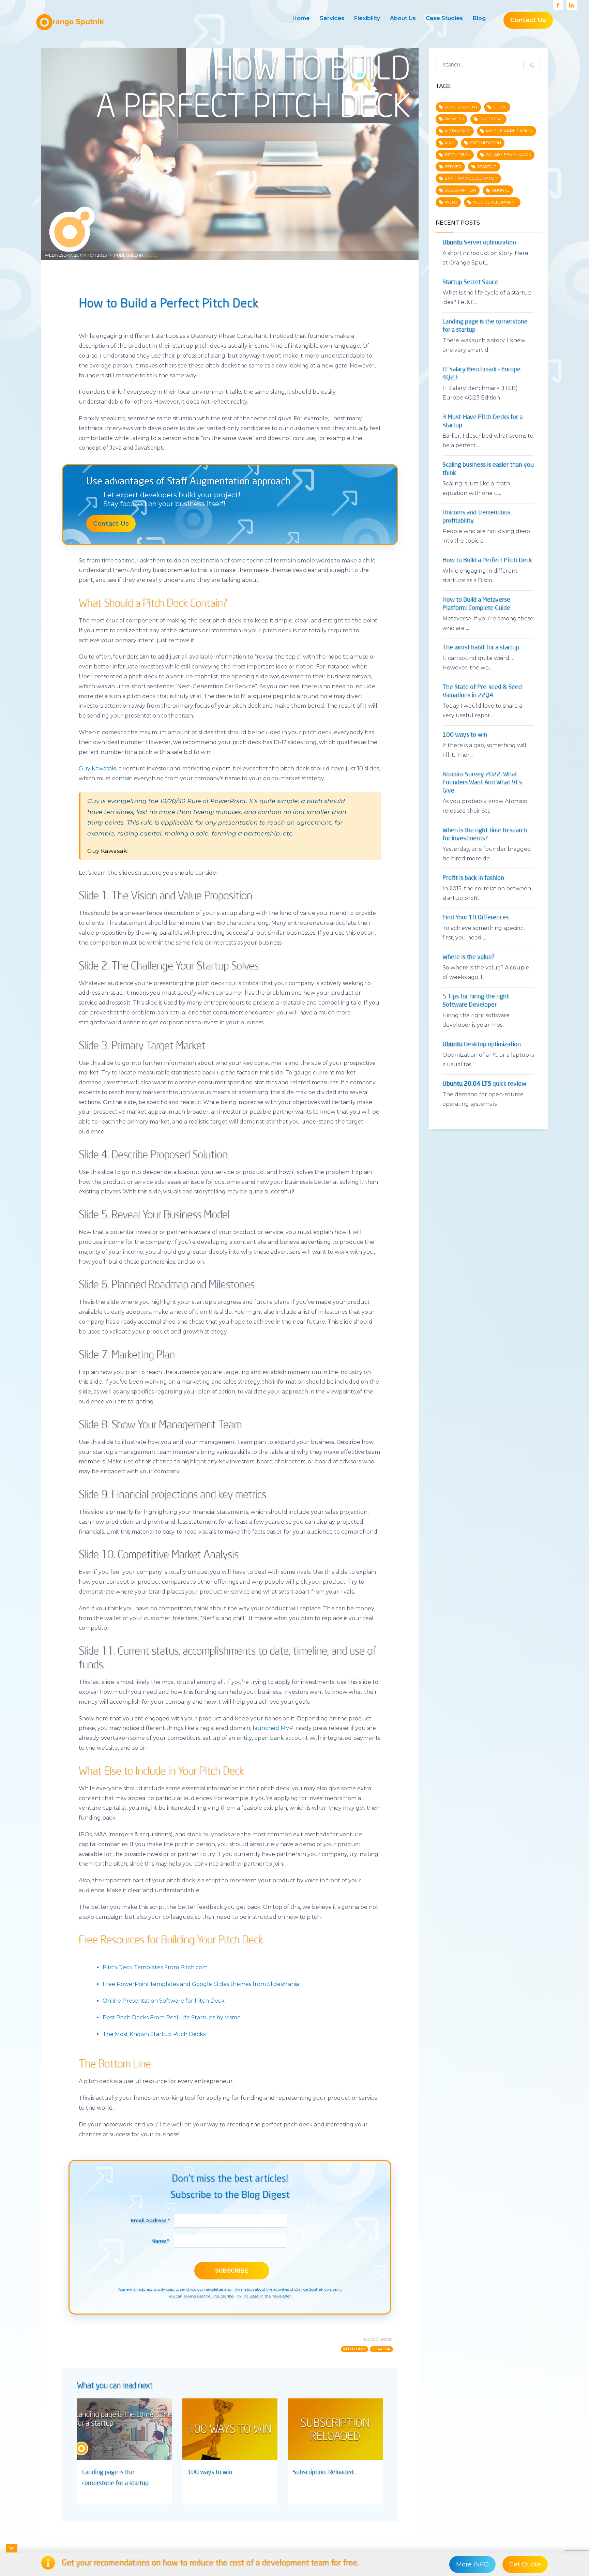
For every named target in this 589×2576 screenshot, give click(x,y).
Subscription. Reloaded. (324, 2472)
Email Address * (150, 2220)
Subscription (460, 190)
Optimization (486, 143)
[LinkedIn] (572, 5)
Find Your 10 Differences (475, 918)
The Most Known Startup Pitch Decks (154, 2034)
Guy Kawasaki (97, 769)
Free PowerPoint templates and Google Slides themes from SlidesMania (201, 1984)
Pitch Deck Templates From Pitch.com (155, 1967)
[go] (532, 65)
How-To (454, 119)
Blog (150, 255)
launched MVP (273, 1728)
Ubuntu (501, 190)
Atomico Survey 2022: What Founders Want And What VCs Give (482, 783)
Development (461, 107)
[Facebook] (558, 5)
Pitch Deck (354, 2349)
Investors (491, 119)
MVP (450, 143)
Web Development (495, 202)
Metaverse (458, 131)
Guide (500, 107)
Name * (160, 2241)
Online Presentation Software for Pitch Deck (164, 2001)
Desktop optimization (482, 1044)
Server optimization (479, 243)
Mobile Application (509, 131)
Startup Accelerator (471, 178)
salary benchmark (509, 155)
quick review (484, 1084)
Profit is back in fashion (473, 878)
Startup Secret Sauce (470, 282)
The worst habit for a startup (481, 648)
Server (453, 167)
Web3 (451, 202)
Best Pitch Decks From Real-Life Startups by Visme (172, 2017)
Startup (381, 2349)
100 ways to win (210, 2472)
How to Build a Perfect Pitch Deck (487, 560)
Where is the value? (469, 957)
